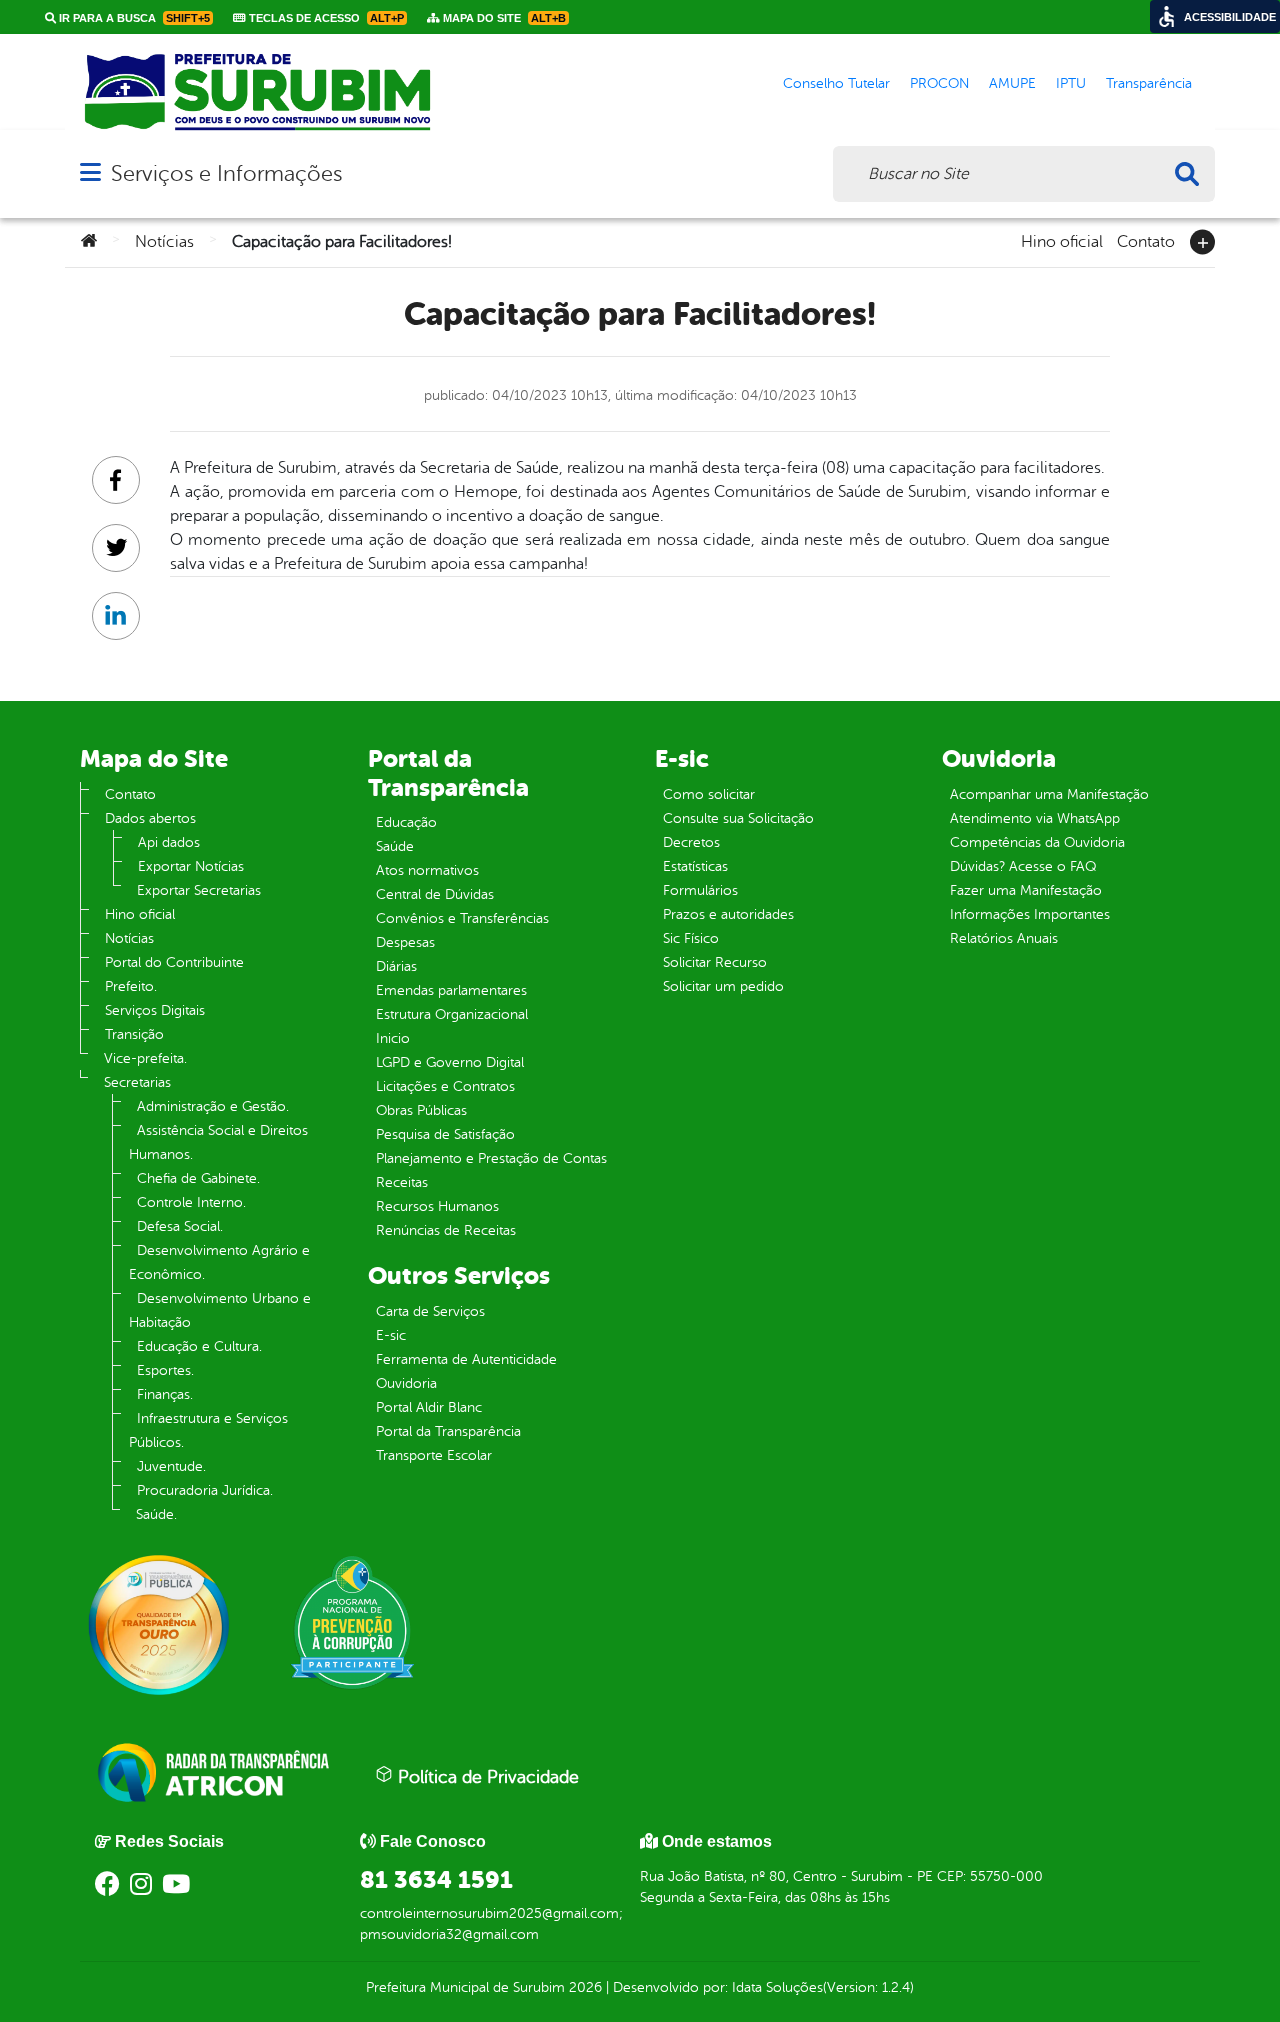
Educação (406, 822)
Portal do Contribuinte (174, 962)
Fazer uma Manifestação (1026, 890)
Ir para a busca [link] (133, 18)
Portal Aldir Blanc (429, 1407)
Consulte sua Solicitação (738, 818)
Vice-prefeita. (145, 1058)
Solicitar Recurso (715, 962)
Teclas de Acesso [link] (325, 18)
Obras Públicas (421, 1110)
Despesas (405, 942)
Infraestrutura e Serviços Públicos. (208, 1430)
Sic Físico (691, 938)
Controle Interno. (191, 1202)
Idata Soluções (777, 1987)
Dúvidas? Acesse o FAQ (1023, 866)
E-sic (391, 1335)
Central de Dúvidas (435, 894)
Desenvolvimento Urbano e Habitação (220, 1310)
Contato (1146, 240)
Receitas (402, 1182)
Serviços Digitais (155, 1010)
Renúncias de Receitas (446, 1230)
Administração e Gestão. (213, 1106)
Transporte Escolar (434, 1455)
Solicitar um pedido (723, 986)
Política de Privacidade (486, 1777)
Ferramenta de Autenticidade (466, 1359)
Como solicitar (709, 794)
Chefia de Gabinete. (198, 1178)
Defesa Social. (180, 1226)
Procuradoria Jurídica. (205, 1490)
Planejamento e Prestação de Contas (491, 1158)
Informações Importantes (1030, 914)
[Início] (89, 242)
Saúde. (156, 1514)
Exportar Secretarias (199, 890)
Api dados (169, 842)
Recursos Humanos (437, 1206)
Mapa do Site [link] (503, 18)
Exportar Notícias (191, 866)
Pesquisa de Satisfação (445, 1134)
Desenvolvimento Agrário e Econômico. (219, 1262)
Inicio (393, 1038)
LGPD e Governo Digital (450, 1062)
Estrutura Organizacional (452, 1014)
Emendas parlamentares (451, 990)
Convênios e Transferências (462, 918)
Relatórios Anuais (1004, 938)
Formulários (700, 890)
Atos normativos (427, 870)
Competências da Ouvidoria (1037, 842)
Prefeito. (131, 986)
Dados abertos (150, 818)
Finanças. (165, 1394)
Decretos (691, 842)
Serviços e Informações (226, 173)
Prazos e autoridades (728, 914)
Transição (134, 1034)
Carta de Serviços (430, 1311)
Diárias (396, 966)
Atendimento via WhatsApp (1035, 818)
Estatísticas (695, 866)
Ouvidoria (406, 1383)
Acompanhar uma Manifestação (1049, 794)
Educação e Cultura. (199, 1346)
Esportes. (165, 1370)
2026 (583, 1987)
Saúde (395, 846)
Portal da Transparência (448, 1431)
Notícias (164, 242)
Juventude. (171, 1466)
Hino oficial (1062, 240)
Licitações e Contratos (445, 1086)
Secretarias (137, 1082)
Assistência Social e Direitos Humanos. (218, 1142)
